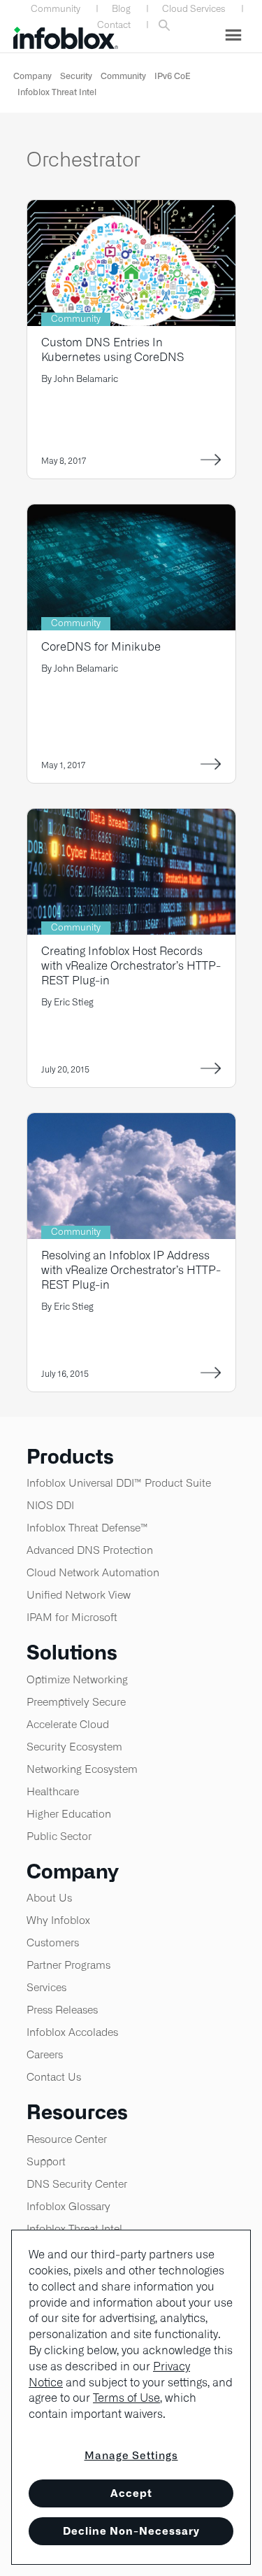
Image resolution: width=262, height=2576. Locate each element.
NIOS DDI (50, 1505)
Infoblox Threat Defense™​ (87, 1528)
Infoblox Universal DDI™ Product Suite (119, 1483)
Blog (121, 9)
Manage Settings (131, 2455)
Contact (114, 25)
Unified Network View (79, 1595)
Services (46, 1987)
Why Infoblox (58, 1920)
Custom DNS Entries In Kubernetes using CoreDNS (113, 350)
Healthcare (53, 1791)
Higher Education (69, 1814)
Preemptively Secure (76, 1702)
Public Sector (59, 1836)
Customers (53, 1942)
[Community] (131, 209)
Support (46, 2161)
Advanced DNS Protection (90, 1550)
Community (56, 9)
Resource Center (67, 2139)
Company (32, 76)
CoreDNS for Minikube (101, 647)
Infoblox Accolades (72, 2032)
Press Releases (62, 2010)
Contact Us (54, 2077)
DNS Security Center (77, 2184)
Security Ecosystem (74, 1747)
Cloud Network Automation (93, 1572)
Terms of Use (126, 2398)
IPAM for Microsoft (72, 1617)
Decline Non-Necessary (131, 2531)
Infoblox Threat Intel (57, 92)
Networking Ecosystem (82, 1769)
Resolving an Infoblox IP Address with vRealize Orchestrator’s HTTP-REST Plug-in (131, 1270)
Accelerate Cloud (68, 1724)
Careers (45, 2054)
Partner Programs (68, 1965)
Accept (131, 2493)
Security (76, 76)
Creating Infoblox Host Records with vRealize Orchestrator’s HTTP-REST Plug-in (131, 966)
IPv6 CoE (173, 76)
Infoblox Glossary (68, 2206)
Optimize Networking (77, 1679)
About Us (49, 1898)
